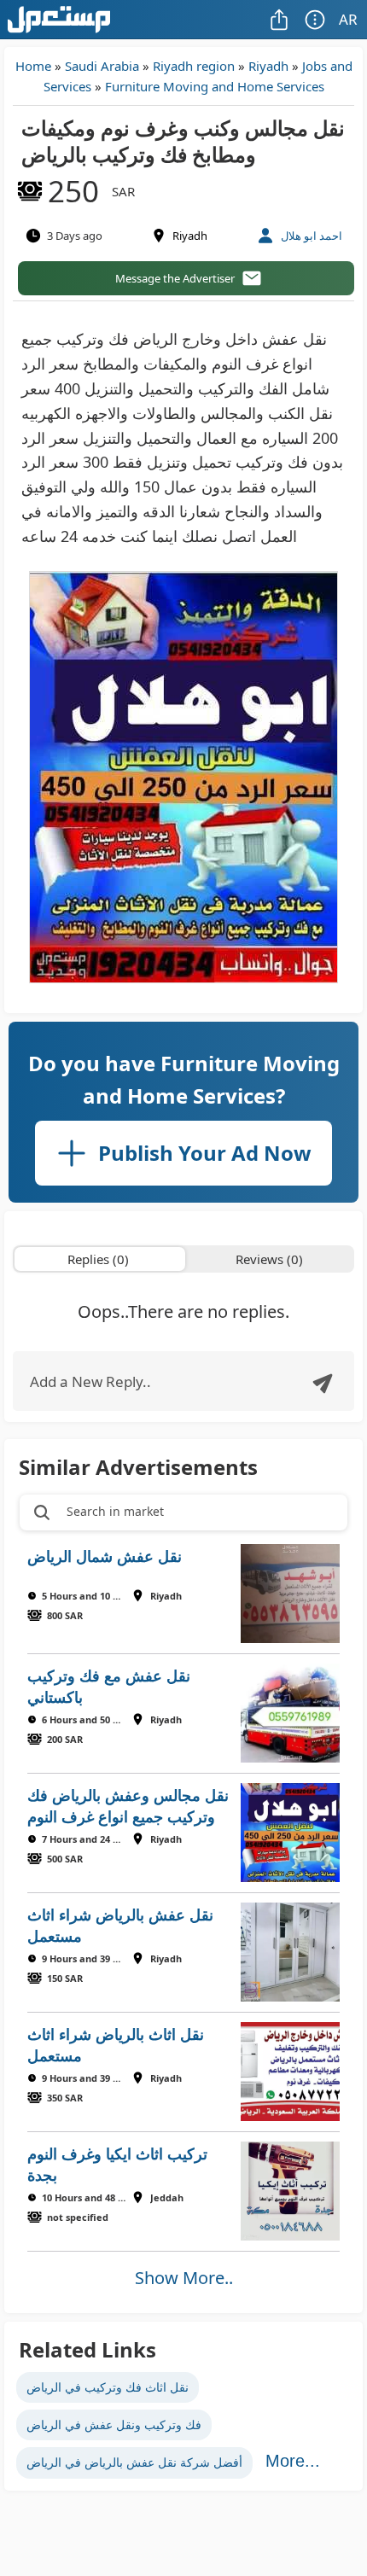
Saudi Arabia (102, 66)
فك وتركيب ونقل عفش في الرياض (114, 2424)
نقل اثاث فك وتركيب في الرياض (108, 2387)
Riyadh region (194, 66)
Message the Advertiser (175, 278)
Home (33, 66)
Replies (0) (98, 1259)
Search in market (115, 1511)
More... (293, 2461)
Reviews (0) (269, 1259)
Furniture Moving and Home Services (215, 86)
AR (348, 19)
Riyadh (268, 66)
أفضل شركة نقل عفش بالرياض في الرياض (134, 2462)
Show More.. (184, 2278)
